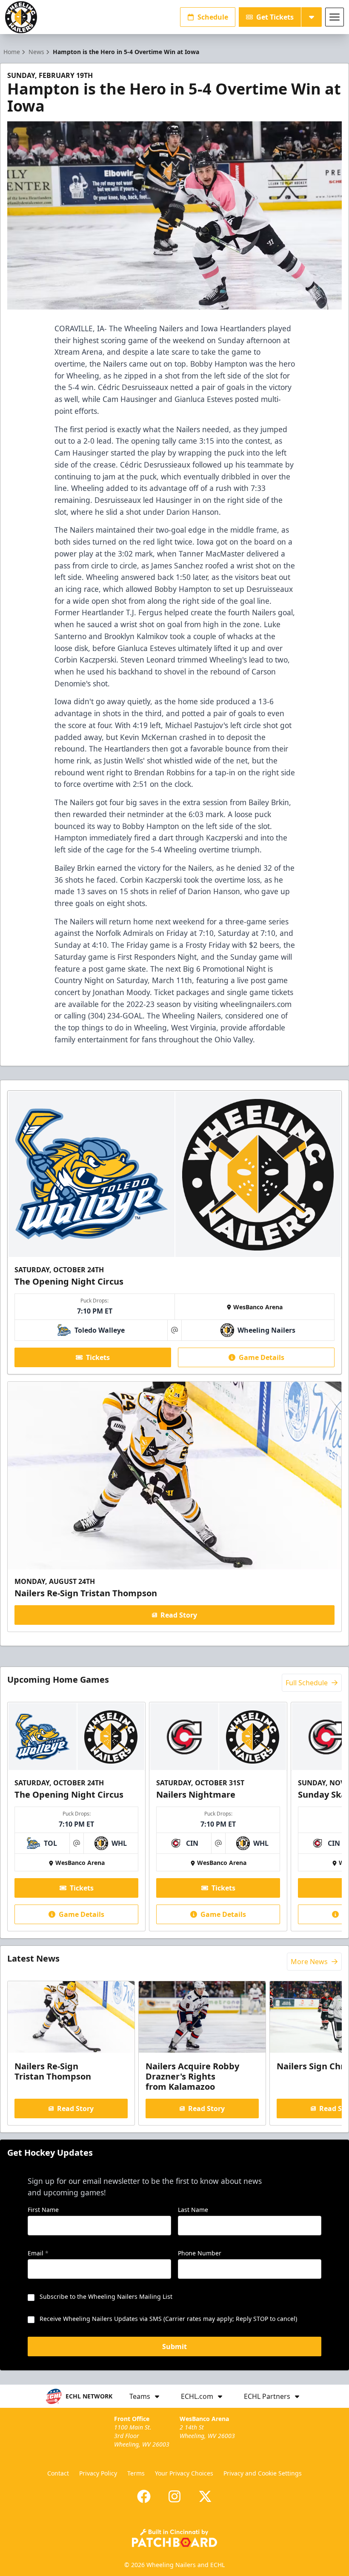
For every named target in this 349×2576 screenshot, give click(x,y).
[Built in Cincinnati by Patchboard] (174, 2538)
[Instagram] (174, 2496)
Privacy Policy (98, 2473)
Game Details (262, 1357)
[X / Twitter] (205, 2496)
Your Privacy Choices (184, 2473)
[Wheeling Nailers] (21, 17)
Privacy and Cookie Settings (263, 2473)
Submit (174, 2347)
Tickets (98, 1357)
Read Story (179, 1615)
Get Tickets (275, 17)
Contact (58, 2473)
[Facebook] (144, 2496)
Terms (136, 2473)
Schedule (213, 17)
